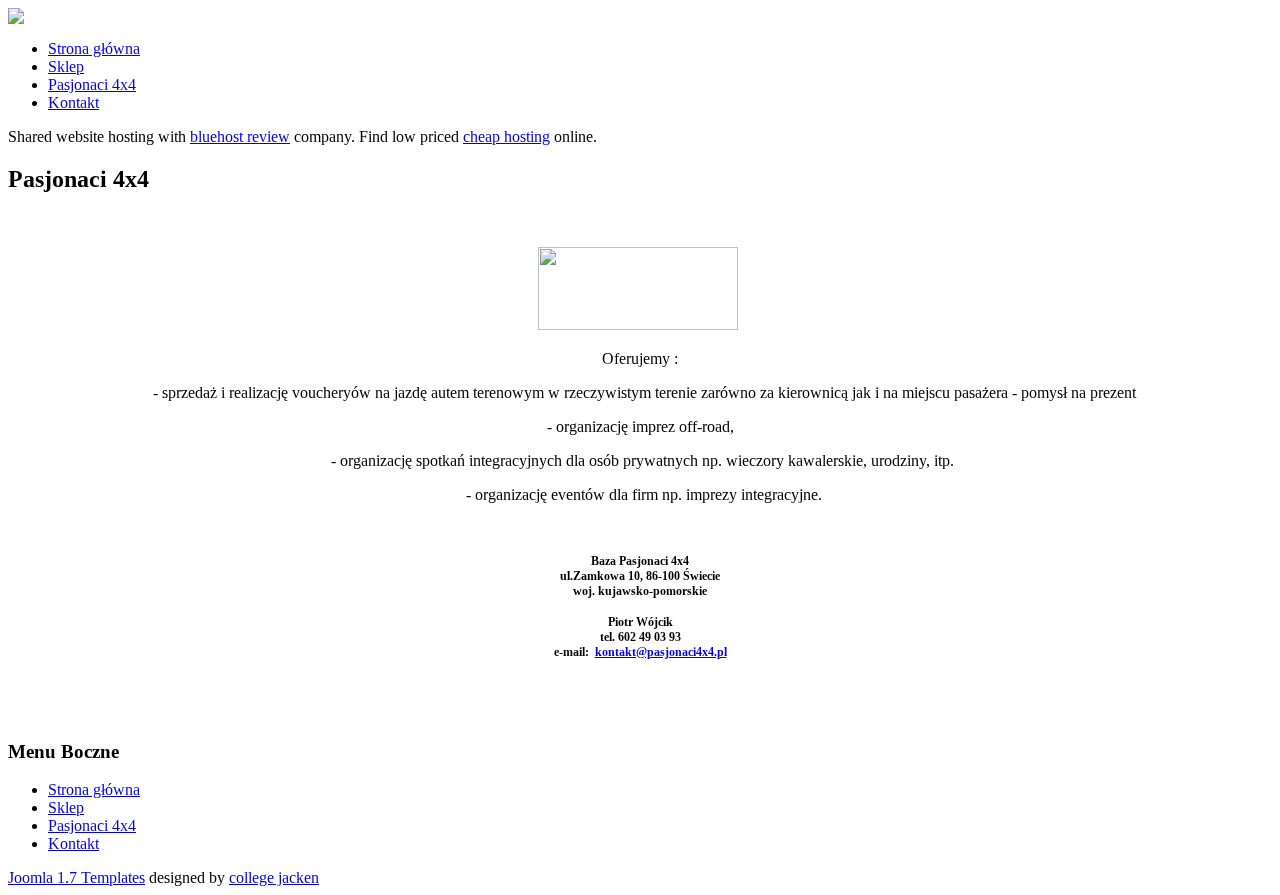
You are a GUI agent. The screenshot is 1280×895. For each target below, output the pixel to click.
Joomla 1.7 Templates (76, 877)
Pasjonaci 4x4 (92, 84)
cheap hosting (506, 136)
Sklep (66, 66)
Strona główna (94, 48)
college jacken (274, 877)
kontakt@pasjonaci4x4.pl (661, 652)
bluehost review (240, 136)
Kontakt (73, 102)
